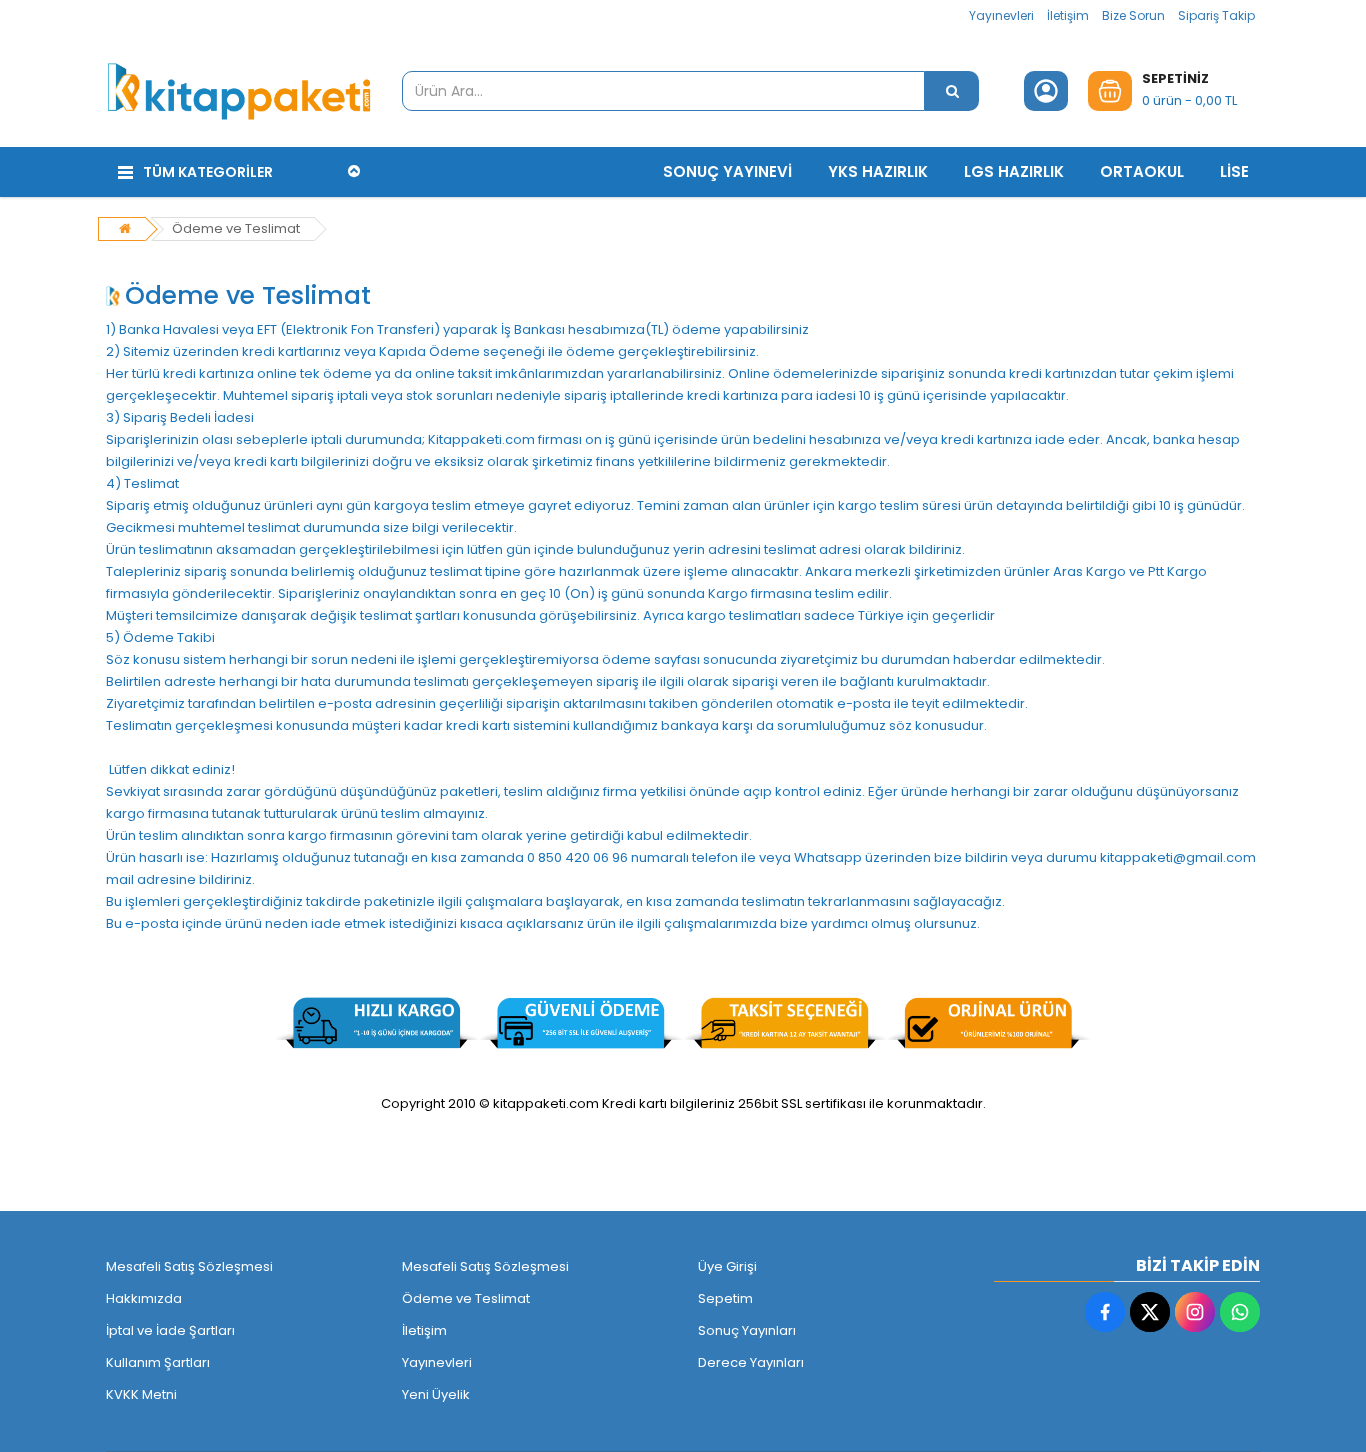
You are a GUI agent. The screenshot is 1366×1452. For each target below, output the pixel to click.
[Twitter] (1150, 1312)
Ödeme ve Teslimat (236, 228)
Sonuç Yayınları (747, 1330)
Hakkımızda (144, 1298)
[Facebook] (1105, 1312)
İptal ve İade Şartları (170, 1330)
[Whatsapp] (1240, 1312)
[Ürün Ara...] (952, 91)
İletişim (1068, 15)
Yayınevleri (1001, 15)
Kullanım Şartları (158, 1362)
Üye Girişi (727, 1266)
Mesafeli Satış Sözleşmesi (189, 1266)
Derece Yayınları (751, 1362)
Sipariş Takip (1216, 15)
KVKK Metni (141, 1394)
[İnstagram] (1195, 1312)
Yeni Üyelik (436, 1394)
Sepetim (725, 1298)
